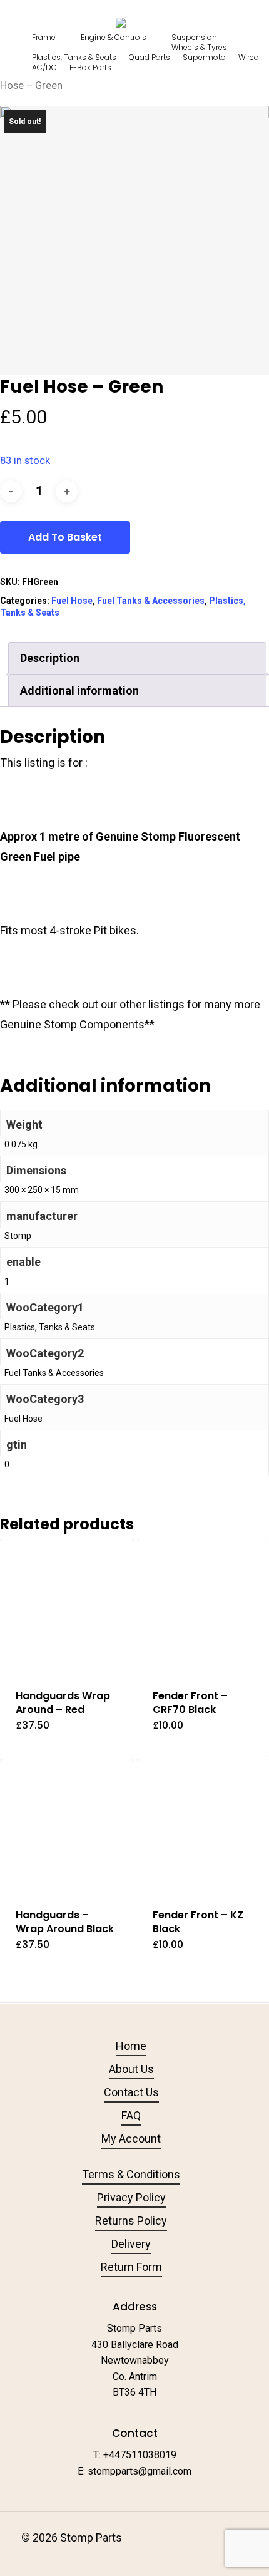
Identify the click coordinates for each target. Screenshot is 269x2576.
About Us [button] (131, 2069)
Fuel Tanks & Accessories (151, 601)
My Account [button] (131, 2139)
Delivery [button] (131, 2244)
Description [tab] (50, 658)
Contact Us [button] (131, 2092)
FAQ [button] (131, 2115)
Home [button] (131, 2046)
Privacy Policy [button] (131, 2197)
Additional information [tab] (79, 691)
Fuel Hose (72, 601)
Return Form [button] (131, 2267)
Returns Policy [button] (131, 2221)
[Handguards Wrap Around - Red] (67, 1606)
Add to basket (65, 537)
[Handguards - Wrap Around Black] (67, 1826)
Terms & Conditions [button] (131, 2174)
